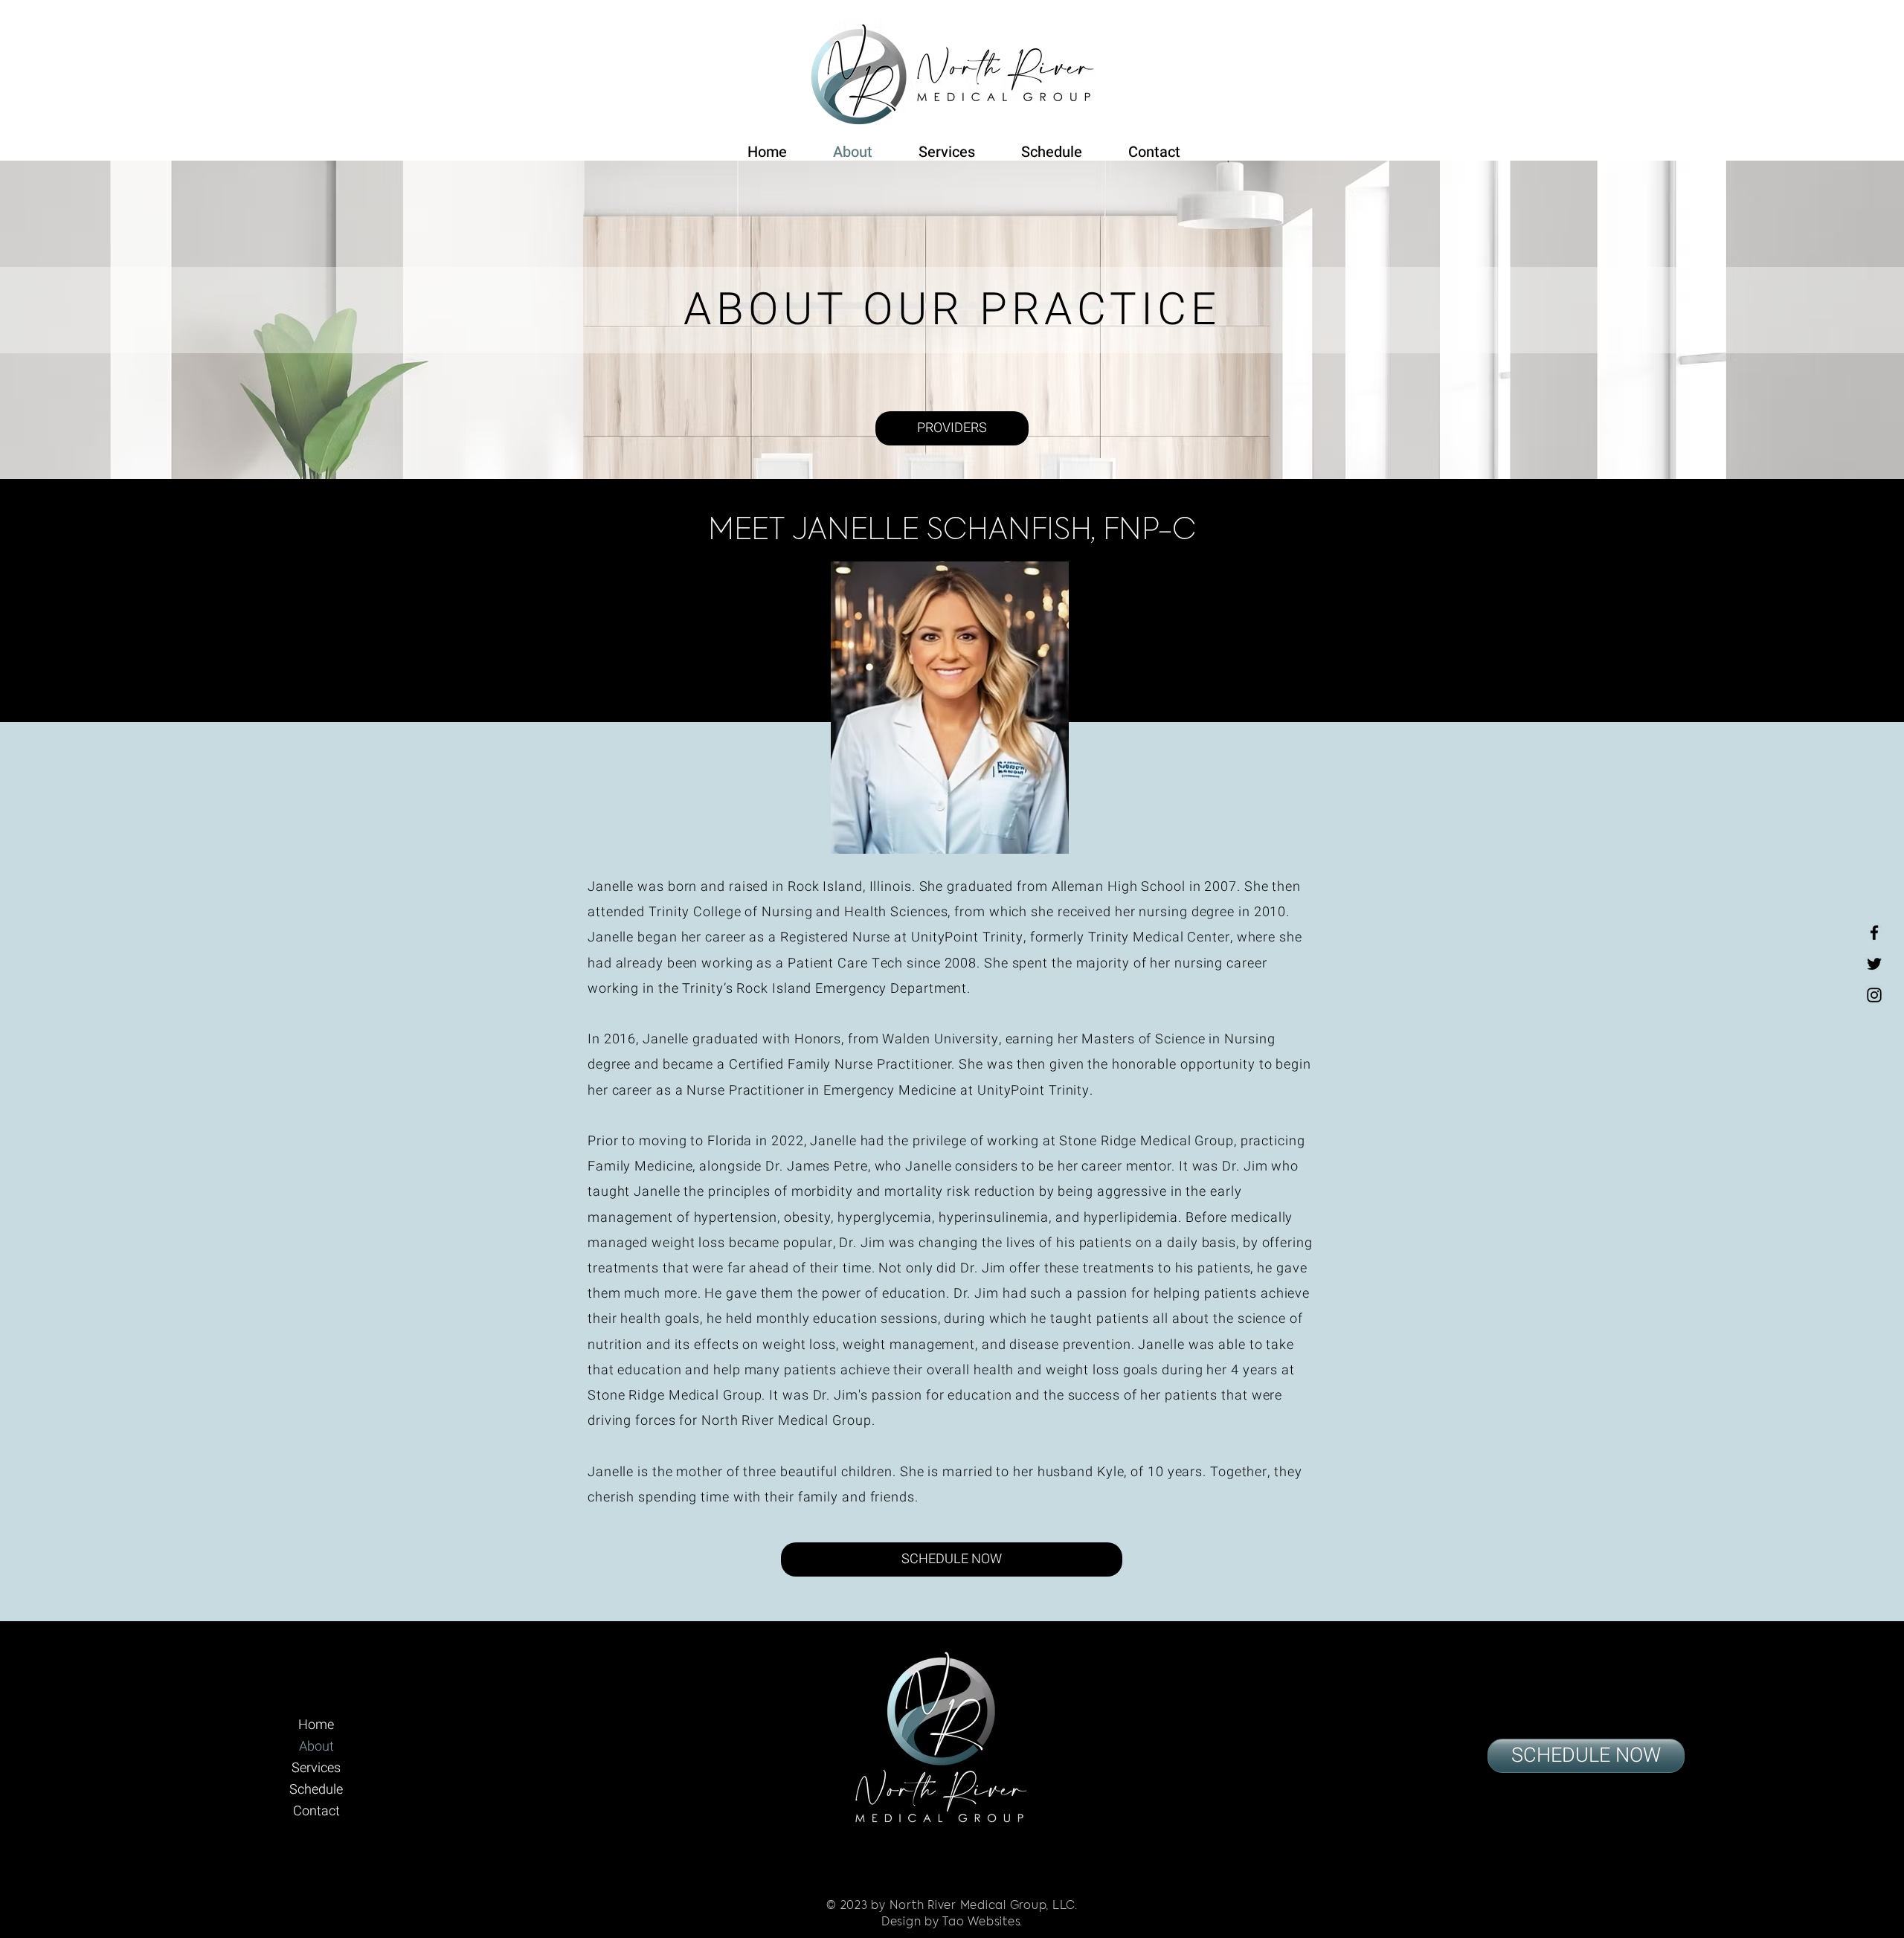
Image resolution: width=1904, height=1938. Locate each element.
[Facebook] (1874, 933)
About (316, 1747)
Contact (316, 1811)
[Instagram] (1874, 995)
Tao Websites (981, 1922)
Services (316, 1768)
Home (316, 1725)
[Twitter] (1874, 964)
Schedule (316, 1790)
